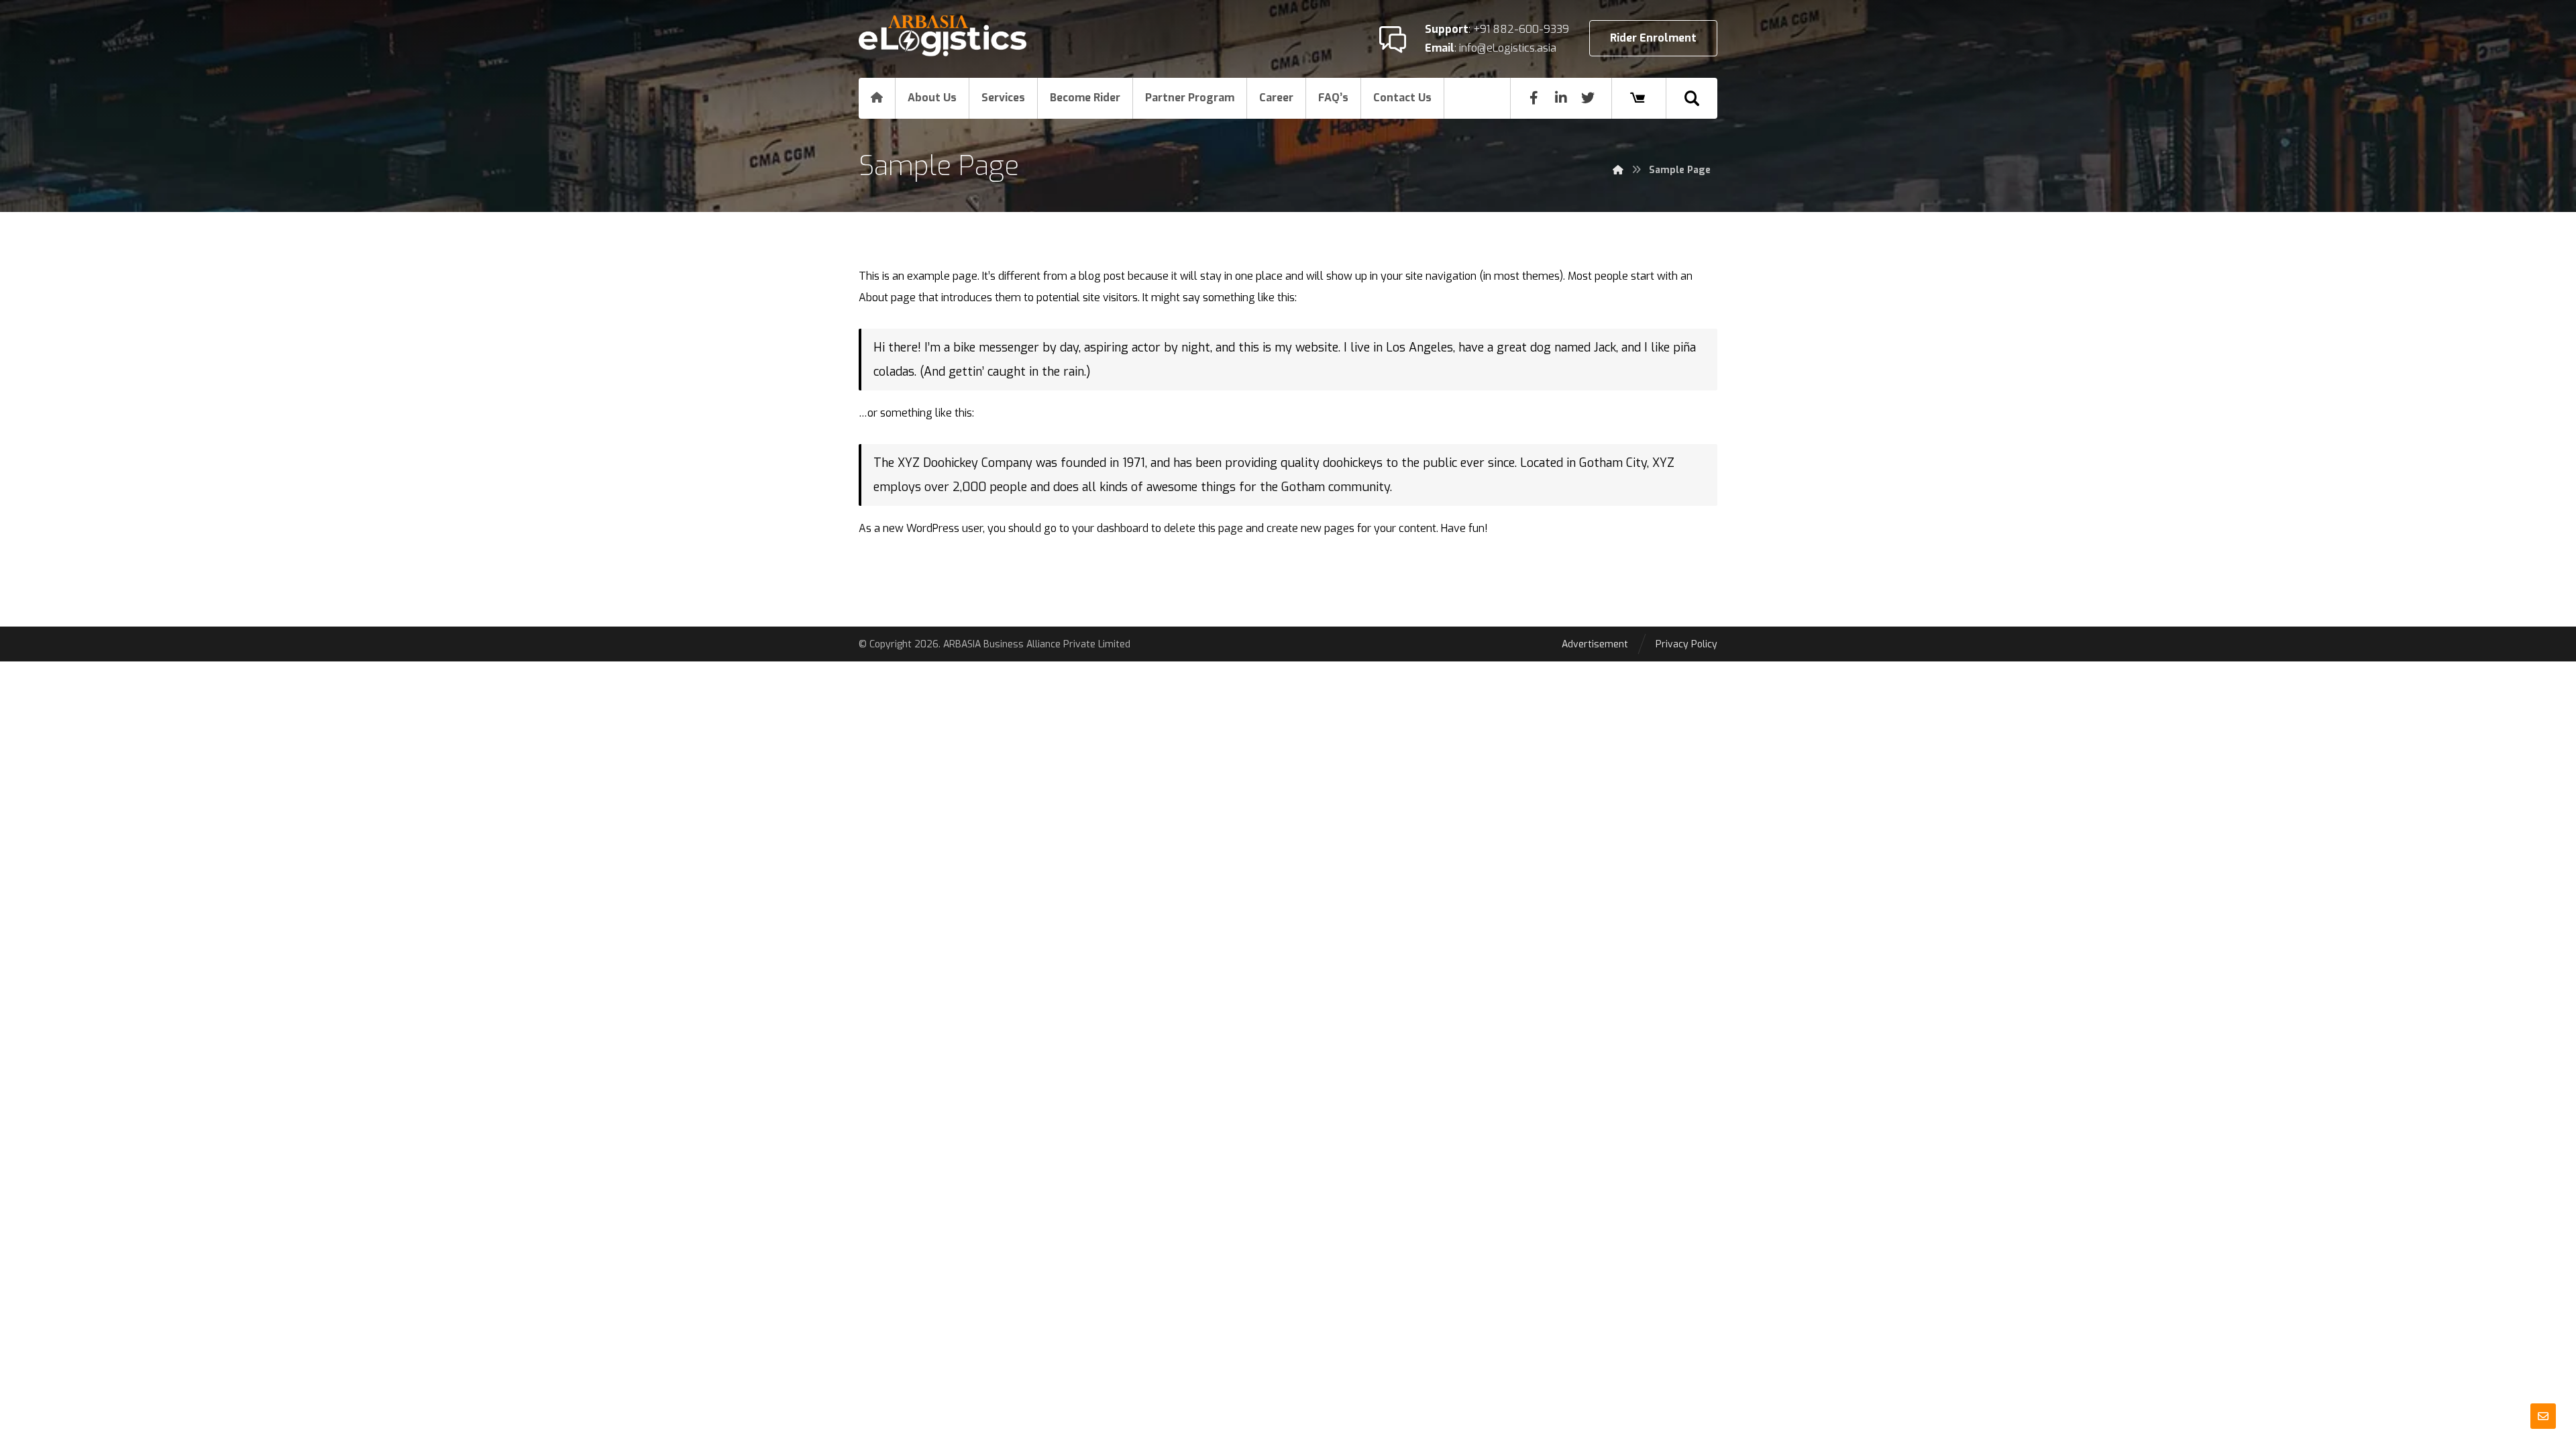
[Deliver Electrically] (943, 36)
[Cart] (1638, 98)
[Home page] (1618, 170)
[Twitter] (1588, 98)
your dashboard (1110, 528)
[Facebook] (1534, 98)
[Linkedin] (1561, 98)
